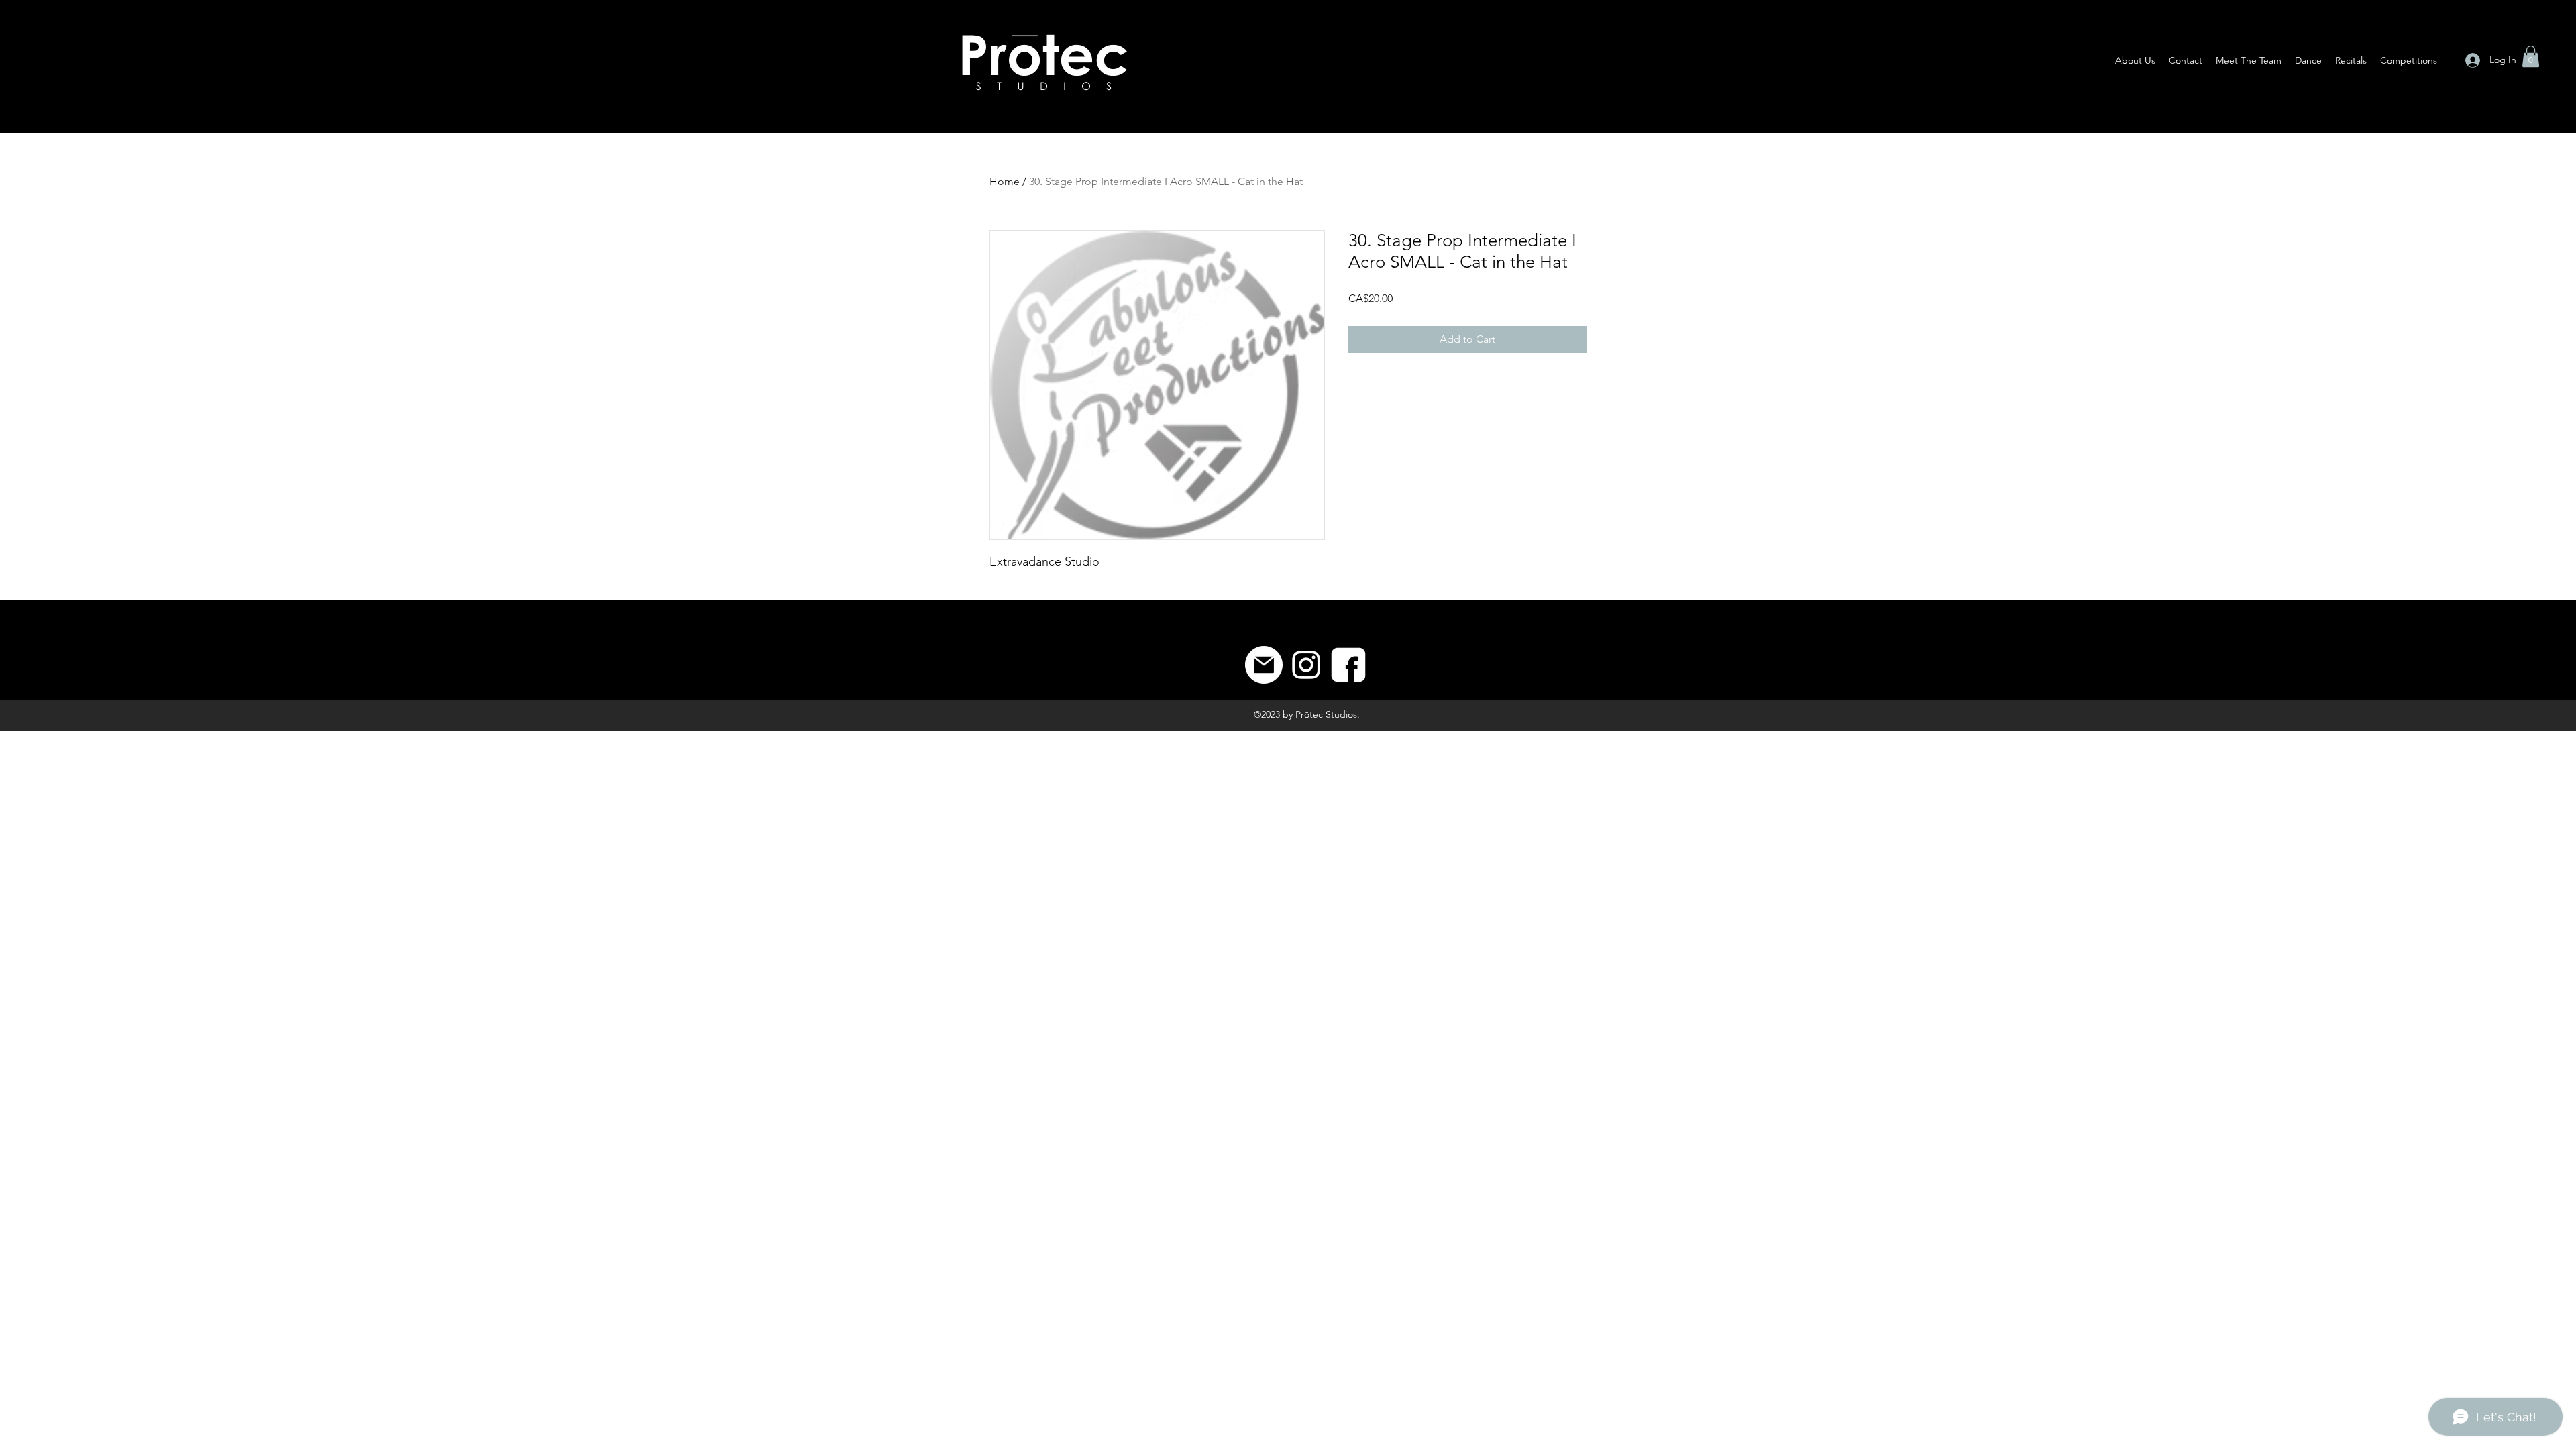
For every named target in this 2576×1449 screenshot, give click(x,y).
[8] (1348, 665)
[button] (2531, 56)
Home (1005, 181)
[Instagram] (1306, 665)
